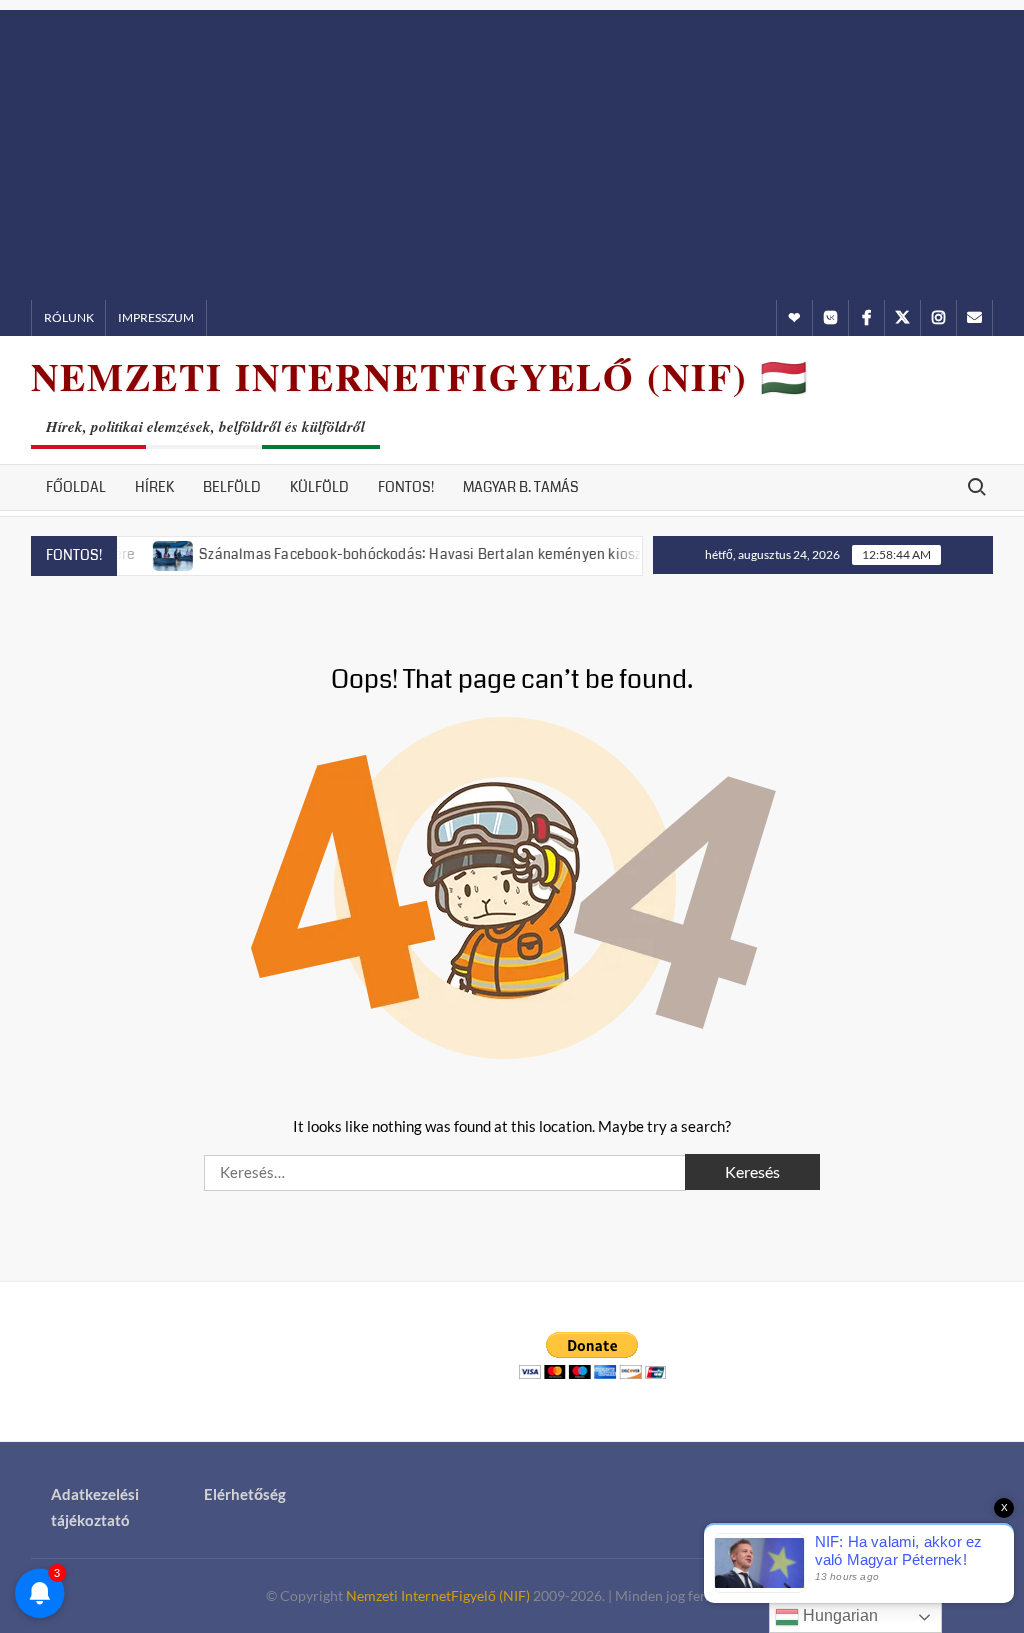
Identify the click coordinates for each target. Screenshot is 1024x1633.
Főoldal (76, 487)
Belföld (232, 487)
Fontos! (406, 487)
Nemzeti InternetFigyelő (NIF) (438, 1595)
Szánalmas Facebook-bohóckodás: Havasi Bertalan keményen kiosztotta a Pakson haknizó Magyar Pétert (518, 554)
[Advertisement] (512, 150)
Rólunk (69, 317)
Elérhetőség (245, 1494)
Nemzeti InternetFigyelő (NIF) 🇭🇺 (420, 376)
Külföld (319, 487)
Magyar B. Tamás (521, 487)
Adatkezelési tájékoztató (95, 1507)
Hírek (154, 487)
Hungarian (838, 1615)
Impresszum (156, 317)
